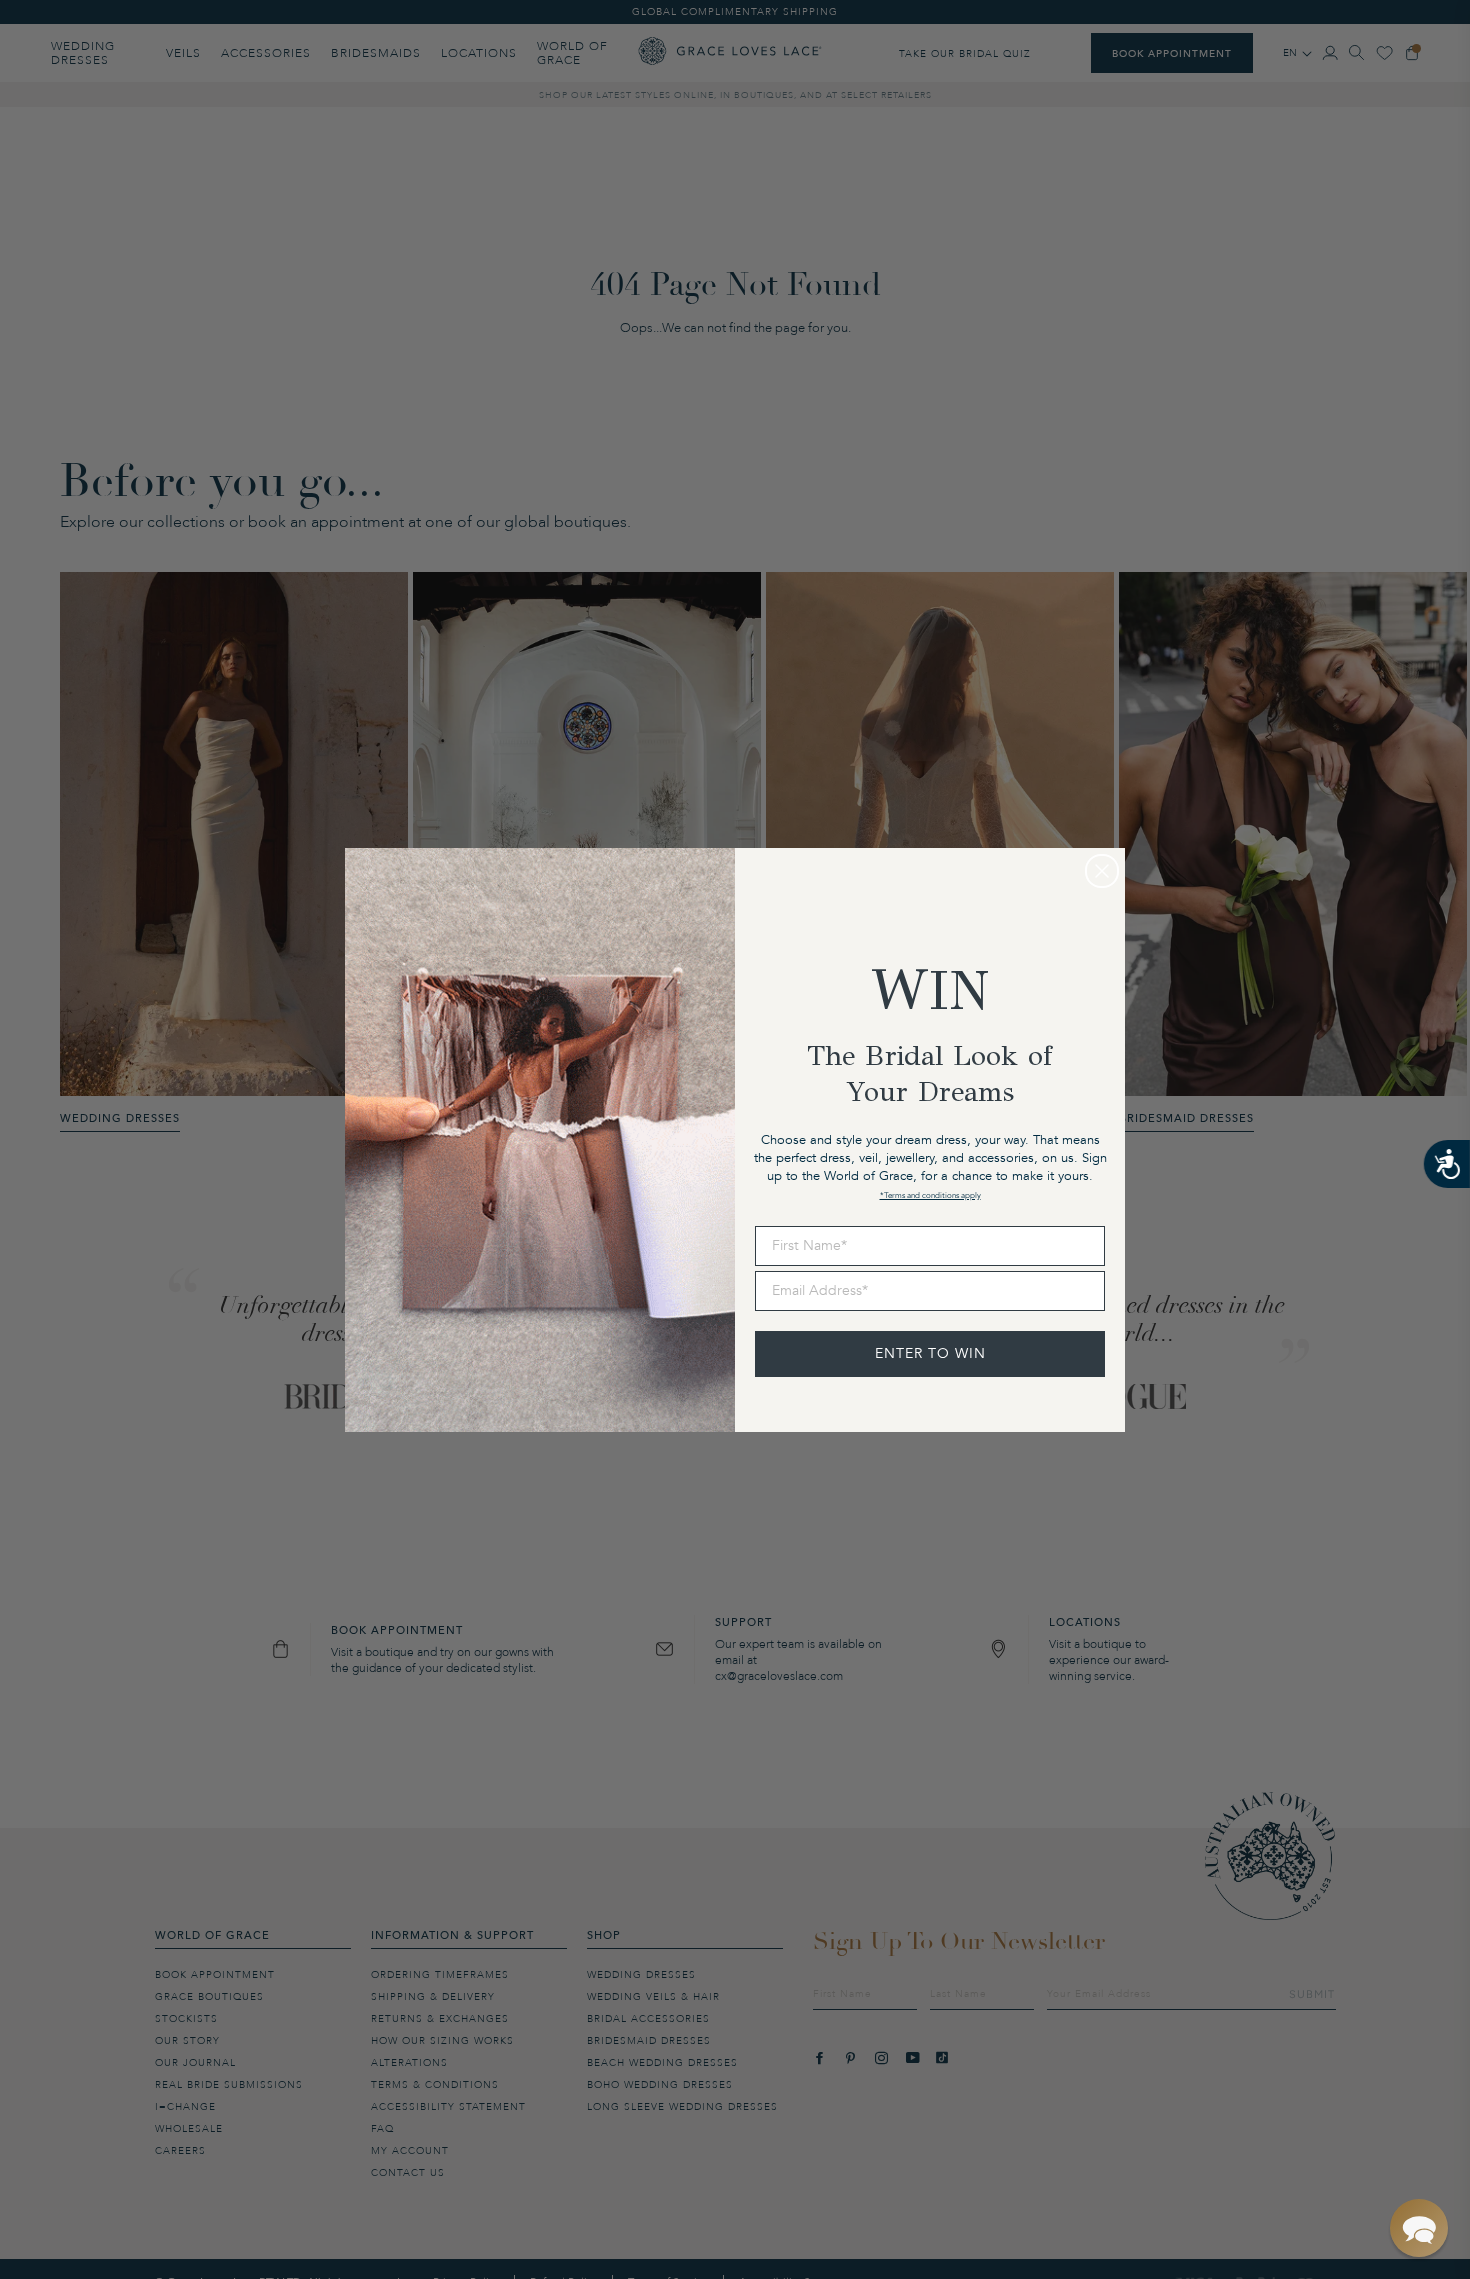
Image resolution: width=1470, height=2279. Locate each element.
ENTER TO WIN (930, 1353)
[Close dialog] (1102, 871)
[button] (1419, 2228)
